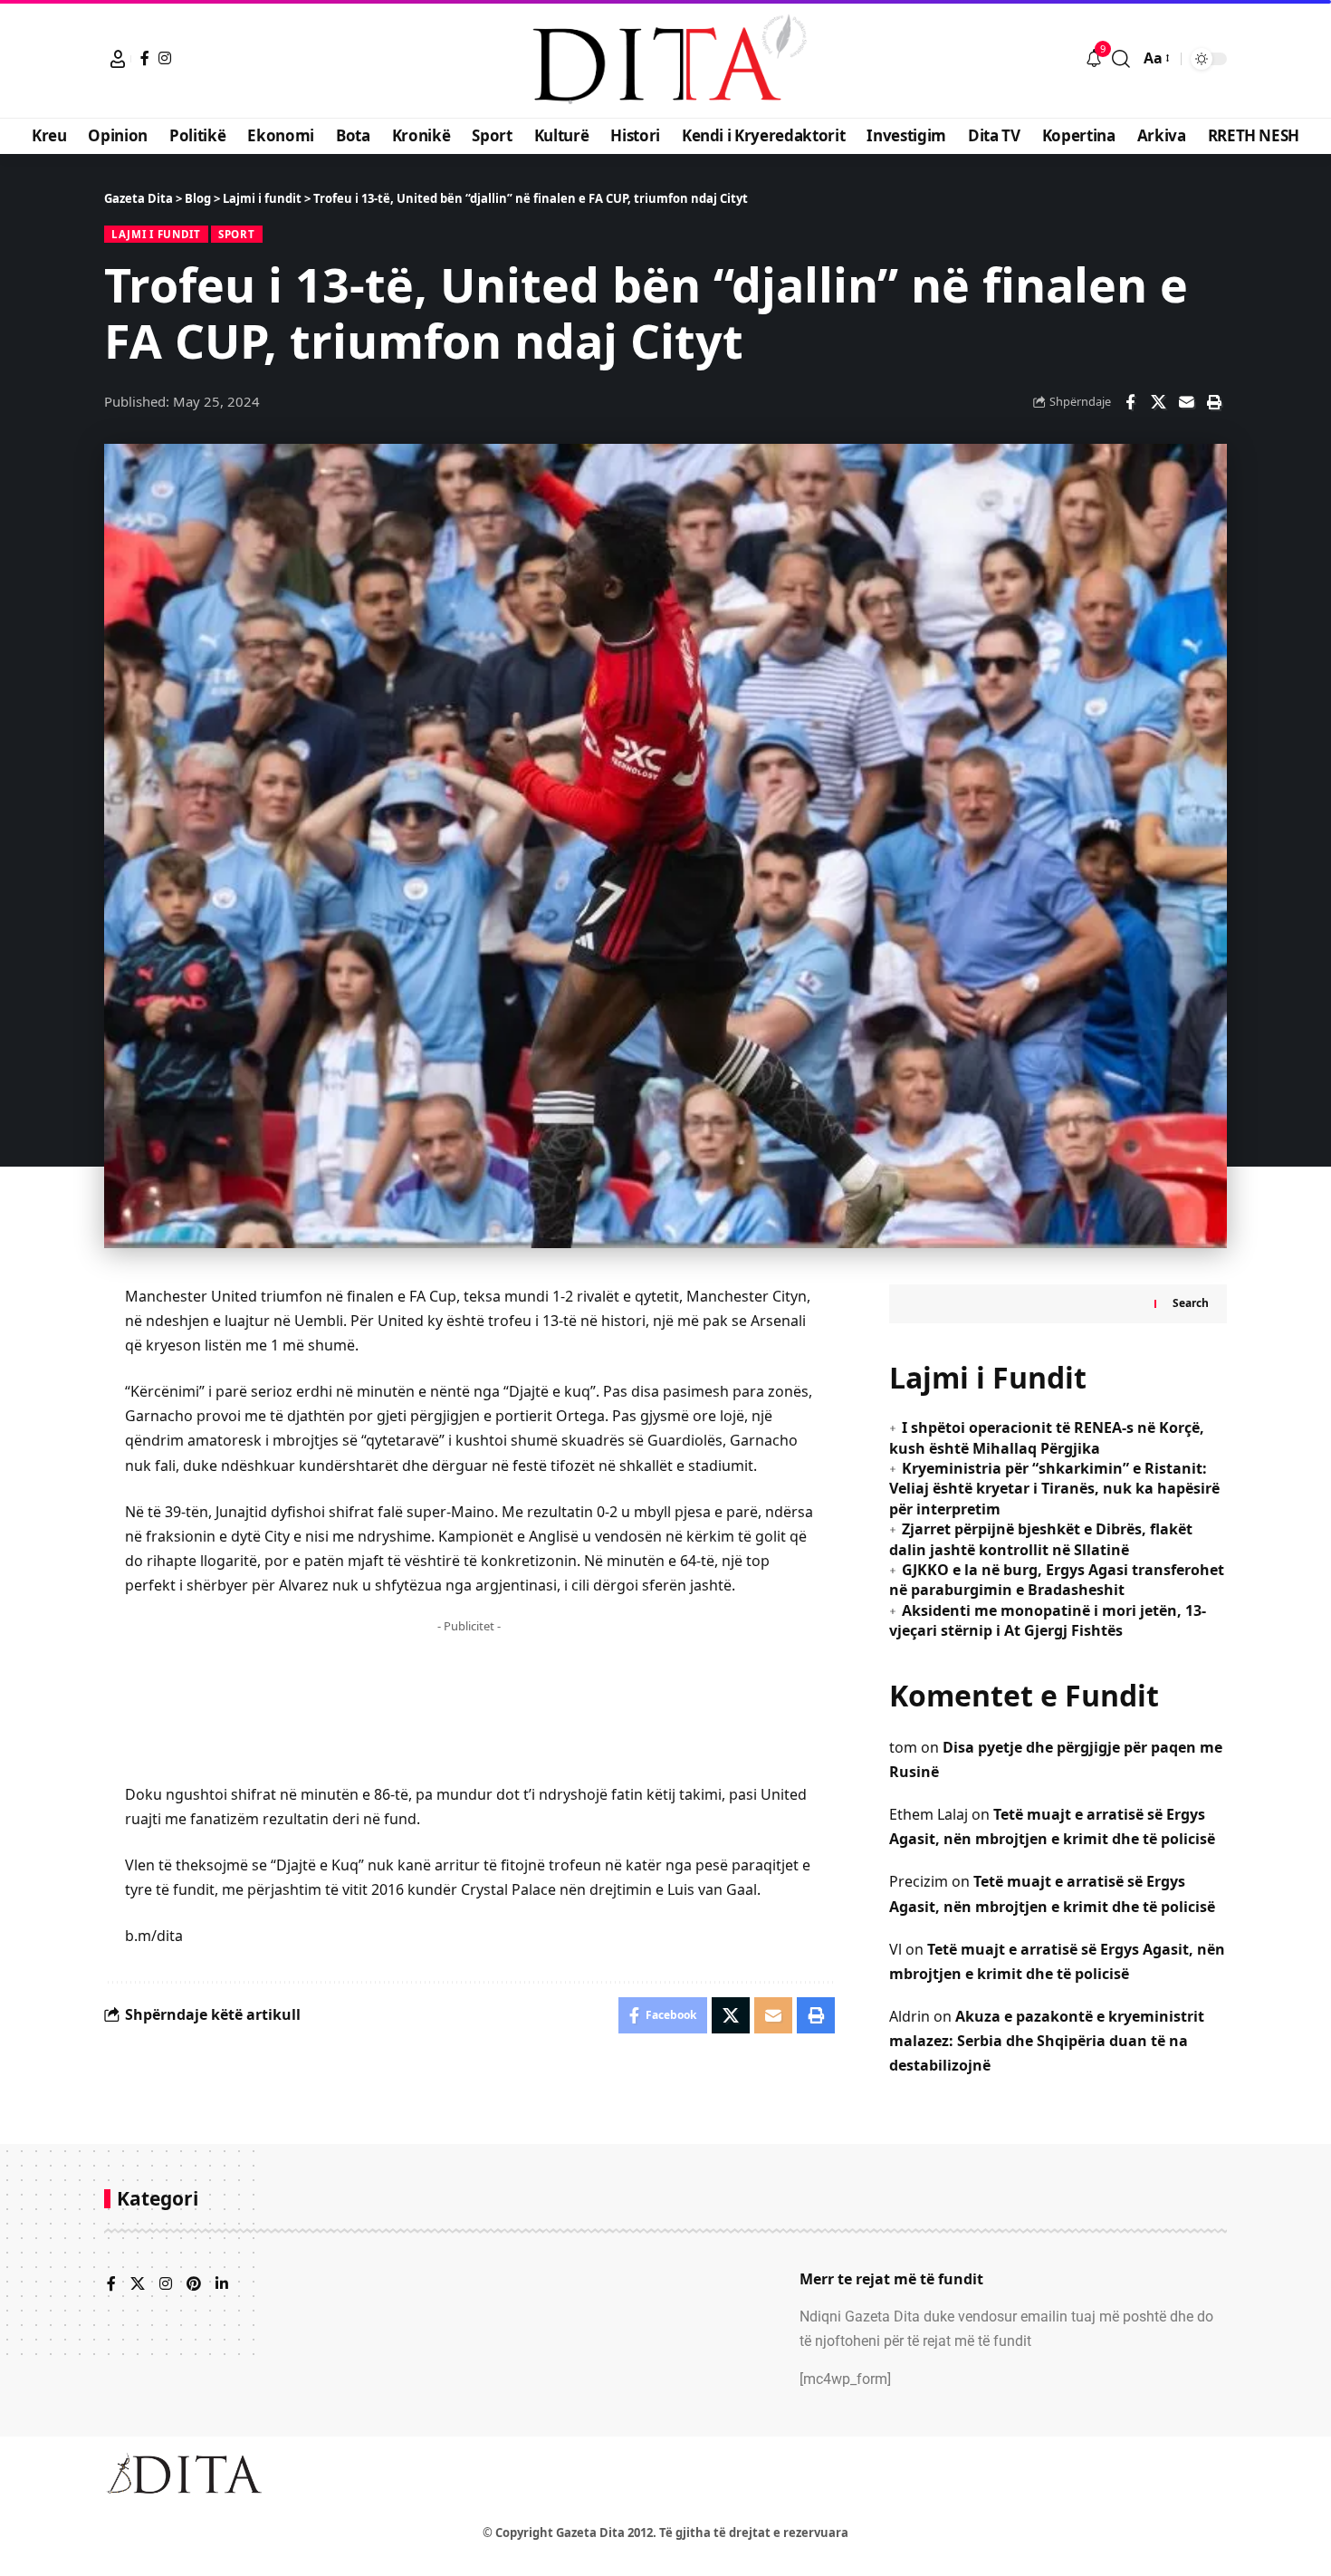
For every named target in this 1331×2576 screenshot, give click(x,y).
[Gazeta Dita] (665, 59)
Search (1191, 1303)
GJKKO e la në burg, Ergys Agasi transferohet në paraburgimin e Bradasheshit (1057, 1580)
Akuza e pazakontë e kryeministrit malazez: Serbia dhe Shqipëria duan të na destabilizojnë (1047, 2041)
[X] (138, 2285)
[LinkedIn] (222, 2285)
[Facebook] (145, 58)
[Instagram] (165, 58)
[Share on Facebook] (1130, 402)
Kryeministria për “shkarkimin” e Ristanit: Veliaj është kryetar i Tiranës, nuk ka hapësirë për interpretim (1054, 1489)
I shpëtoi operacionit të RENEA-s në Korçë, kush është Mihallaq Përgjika (1047, 1437)
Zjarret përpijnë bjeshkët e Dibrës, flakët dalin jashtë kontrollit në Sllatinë (1041, 1539)
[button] (118, 59)
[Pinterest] (194, 2285)
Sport (237, 234)
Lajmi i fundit (156, 234)
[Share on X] (1158, 402)
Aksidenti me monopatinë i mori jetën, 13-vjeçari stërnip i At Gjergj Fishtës (1048, 1620)
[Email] (1186, 402)
